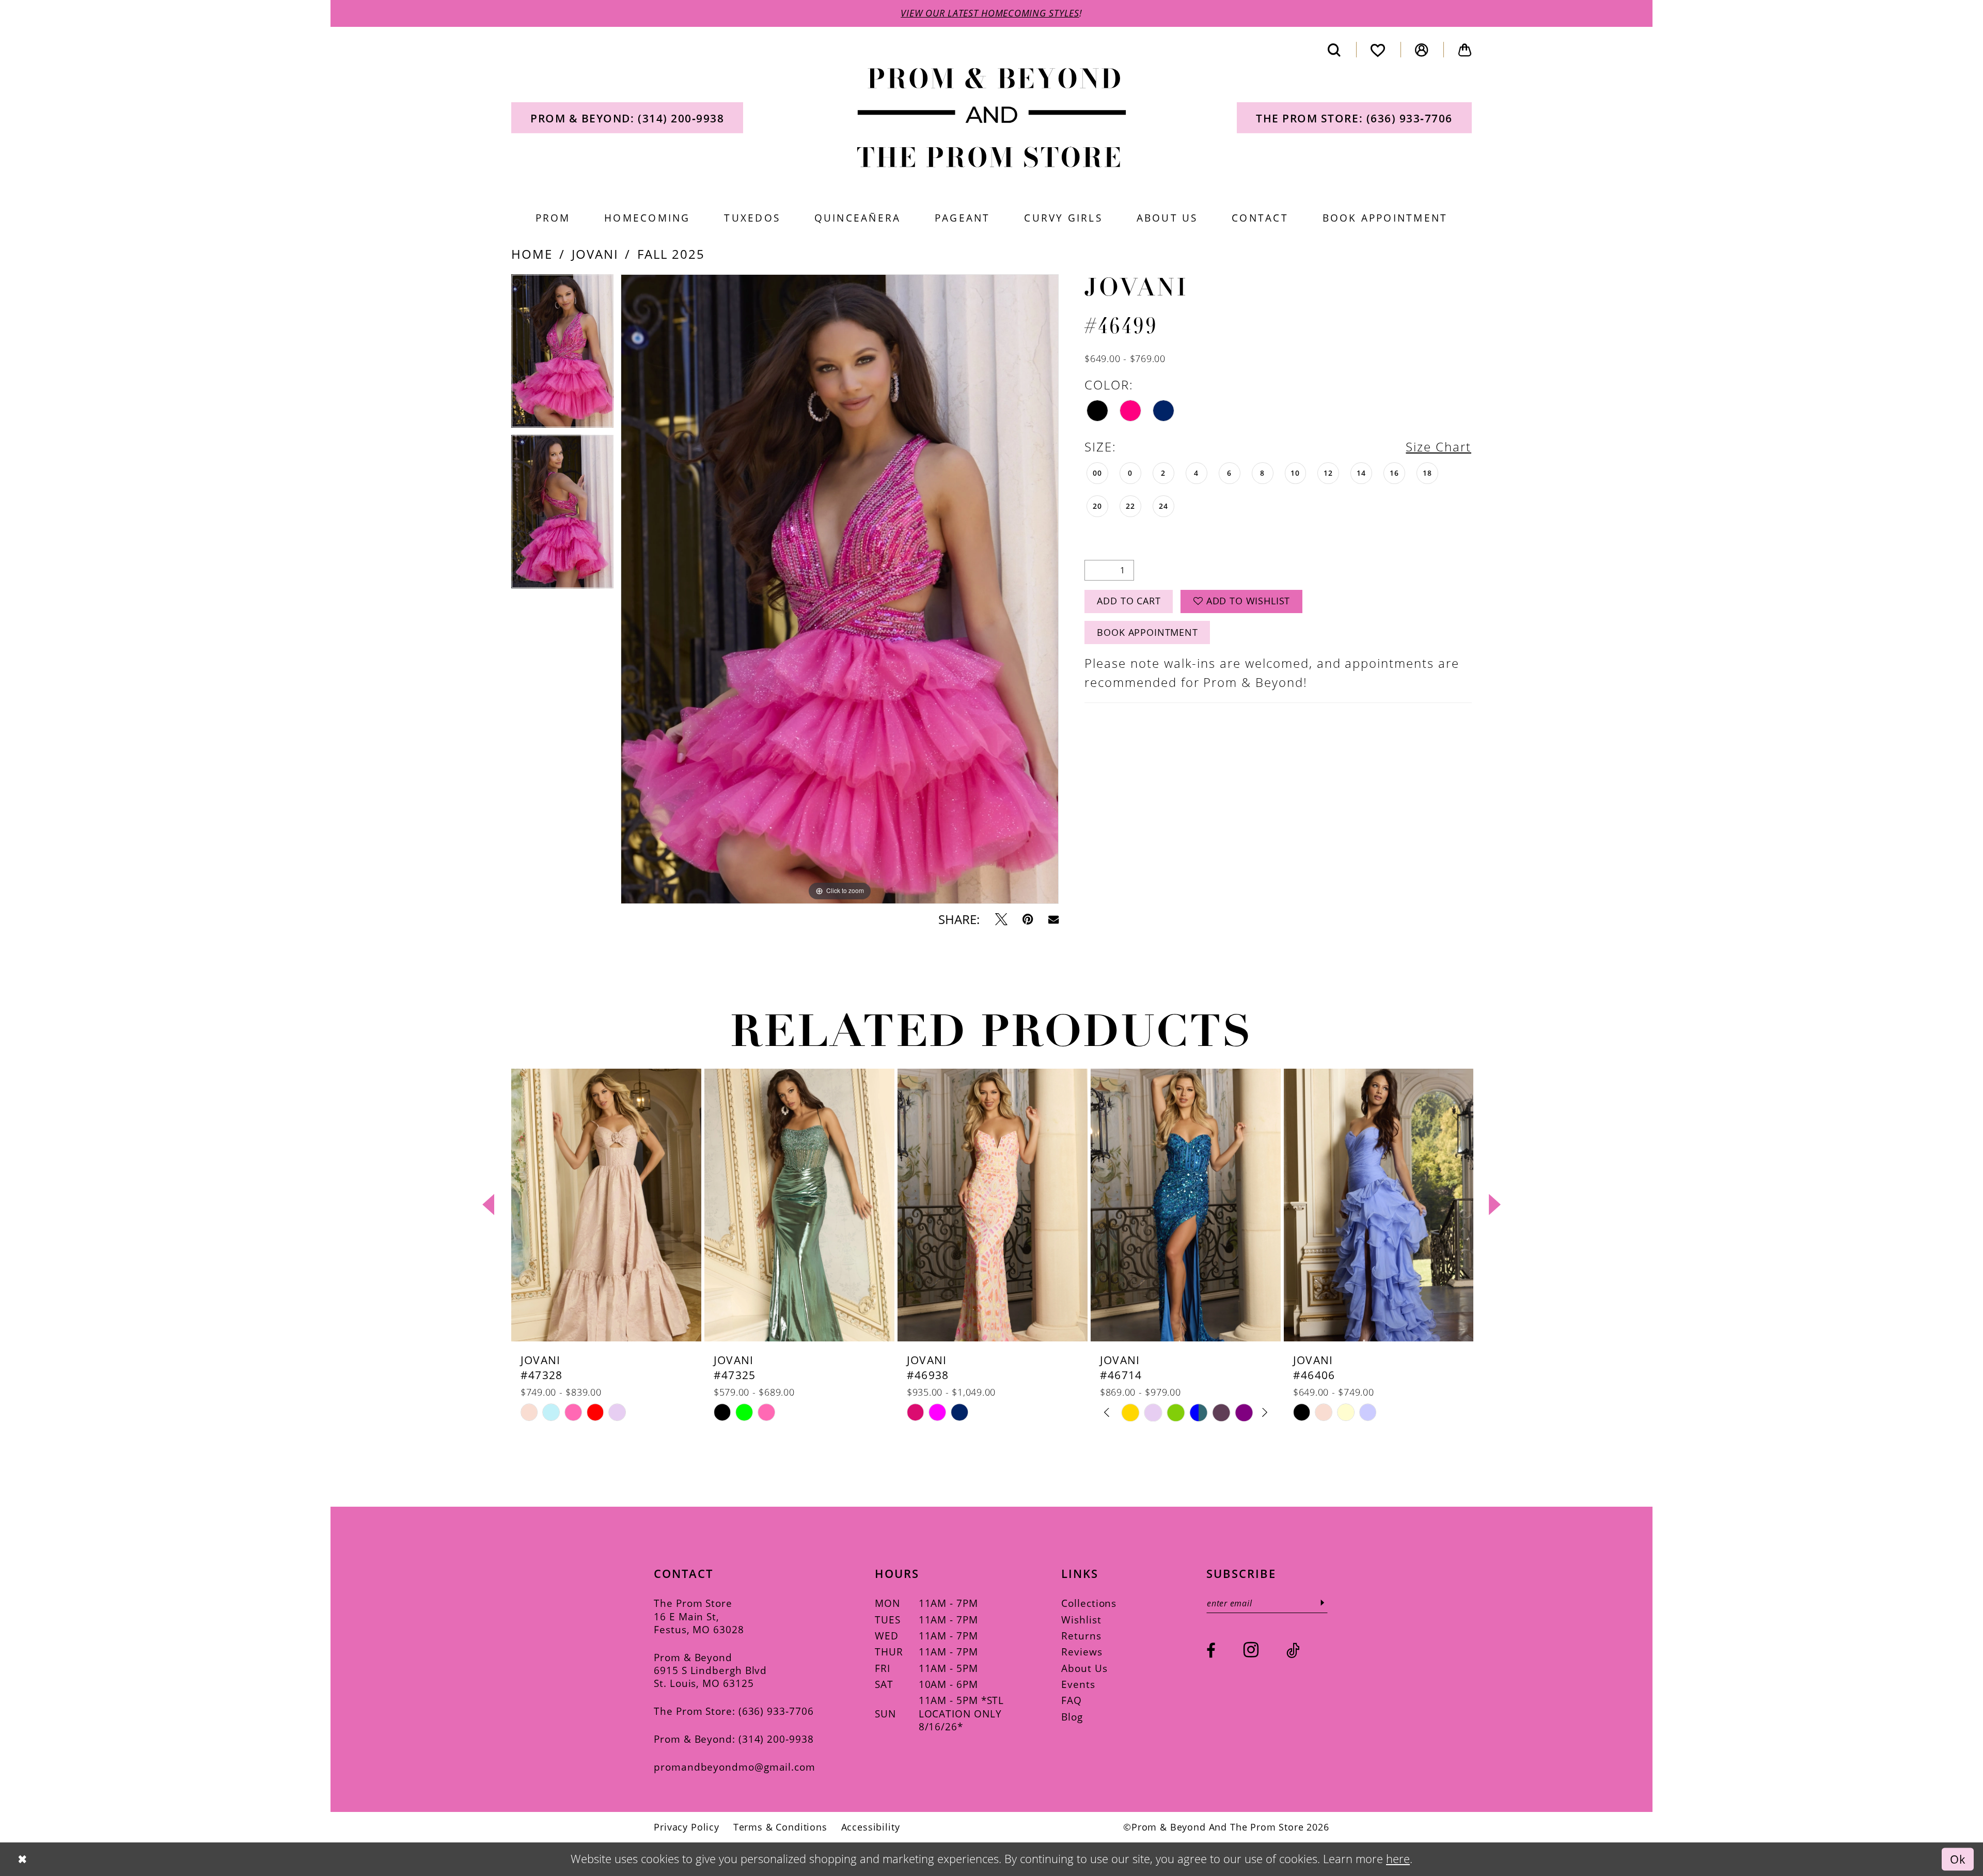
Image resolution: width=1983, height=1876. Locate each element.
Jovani (595, 254)
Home (532, 254)
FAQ (1072, 1700)
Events (1078, 1684)
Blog (1072, 1717)
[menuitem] (627, 118)
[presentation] (606, 1205)
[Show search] (1334, 50)
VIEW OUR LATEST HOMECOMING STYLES (990, 13)
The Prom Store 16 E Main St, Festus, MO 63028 (699, 1616)
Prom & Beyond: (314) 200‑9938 (734, 1739)
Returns (1081, 1636)
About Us (1084, 1668)
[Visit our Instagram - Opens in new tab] (1251, 1650)
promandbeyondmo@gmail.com (735, 1767)
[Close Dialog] (22, 1859)
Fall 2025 (671, 254)
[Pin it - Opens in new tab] (1028, 919)
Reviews (1082, 1652)
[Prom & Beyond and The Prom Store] (992, 118)
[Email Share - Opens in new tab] (1053, 919)
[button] (1422, 50)
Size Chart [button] (1438, 447)
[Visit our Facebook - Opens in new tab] (1211, 1651)
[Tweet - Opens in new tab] (1001, 919)
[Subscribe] (1322, 1603)
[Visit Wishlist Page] (1378, 50)
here (1398, 1859)
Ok (1958, 1859)
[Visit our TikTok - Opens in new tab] (1293, 1651)
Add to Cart (1129, 601)
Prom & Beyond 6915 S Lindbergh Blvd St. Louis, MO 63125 (710, 1670)
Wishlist (1081, 1620)
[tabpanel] (562, 355)
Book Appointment (1147, 632)
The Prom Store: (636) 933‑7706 (734, 1711)
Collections (1089, 1603)
